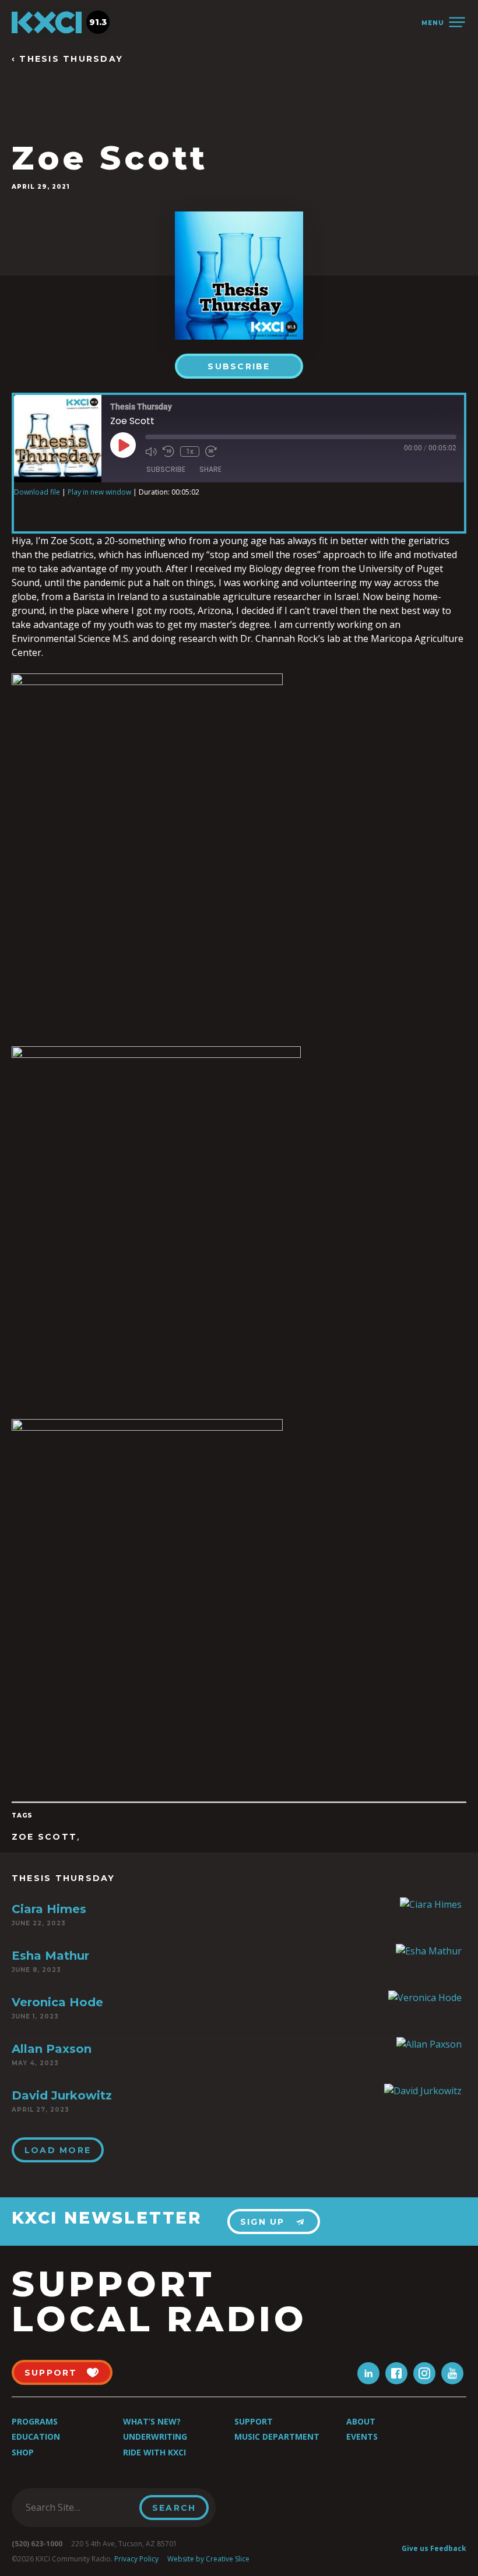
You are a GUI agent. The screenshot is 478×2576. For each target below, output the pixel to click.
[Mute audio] (151, 451)
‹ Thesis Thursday (67, 59)
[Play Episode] (123, 445)
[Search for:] (79, 2507)
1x (190, 451)
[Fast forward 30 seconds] (211, 451)
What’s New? (152, 2421)
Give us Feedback (434, 2548)
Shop (23, 2452)
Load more (58, 2150)
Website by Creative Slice (208, 2559)
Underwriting (155, 2436)
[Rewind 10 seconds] (168, 451)
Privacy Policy (136, 2559)
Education (36, 2436)
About (361, 2421)
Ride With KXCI (154, 2452)
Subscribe (239, 366)
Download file (37, 492)
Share (210, 469)
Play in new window (99, 492)
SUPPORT (51, 2373)
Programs (35, 2421)
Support (254, 2421)
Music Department (277, 2436)
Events (362, 2436)
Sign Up (263, 2222)
